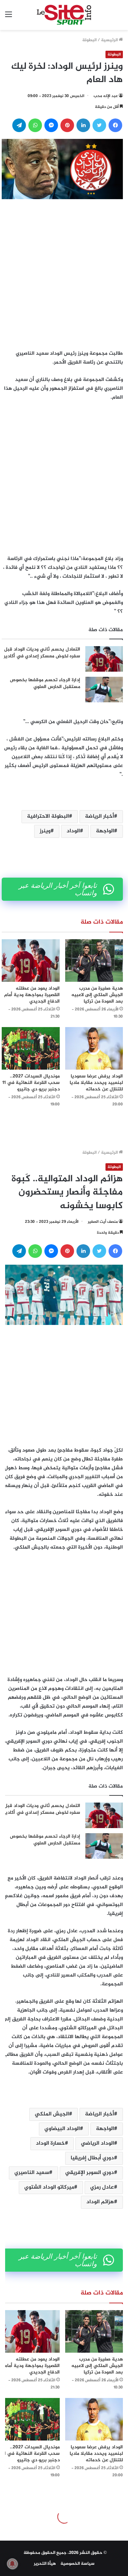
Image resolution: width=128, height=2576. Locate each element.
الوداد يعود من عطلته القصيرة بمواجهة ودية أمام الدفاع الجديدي (32, 995)
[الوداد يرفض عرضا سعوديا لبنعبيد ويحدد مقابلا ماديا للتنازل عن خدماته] (94, 1048)
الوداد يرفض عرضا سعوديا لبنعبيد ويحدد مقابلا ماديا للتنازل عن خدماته (96, 1083)
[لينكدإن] (83, 125)
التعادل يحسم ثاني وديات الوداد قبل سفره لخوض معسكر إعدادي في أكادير (42, 653)
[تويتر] (99, 125)
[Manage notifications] (12, 2564)
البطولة (89, 40)
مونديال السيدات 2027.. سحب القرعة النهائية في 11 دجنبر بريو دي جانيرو (31, 1083)
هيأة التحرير (45, 2564)
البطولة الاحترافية (48, 817)
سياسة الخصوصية (77, 2564)
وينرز (45, 831)
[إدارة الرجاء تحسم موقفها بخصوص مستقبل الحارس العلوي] (104, 690)
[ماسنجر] (51, 125)
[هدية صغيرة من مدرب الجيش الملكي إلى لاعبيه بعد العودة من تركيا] (94, 961)
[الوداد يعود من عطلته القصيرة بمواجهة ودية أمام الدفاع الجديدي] (31, 961)
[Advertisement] (64, 273)
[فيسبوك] (115, 125)
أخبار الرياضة (99, 817)
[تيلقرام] (19, 125)
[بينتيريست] (67, 125)
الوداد (73, 831)
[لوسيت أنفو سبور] (64, 15)
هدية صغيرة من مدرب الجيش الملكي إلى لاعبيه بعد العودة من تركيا (97, 995)
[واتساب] (35, 125)
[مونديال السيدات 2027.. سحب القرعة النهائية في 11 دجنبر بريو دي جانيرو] (31, 1048)
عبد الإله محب (106, 96)
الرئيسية (110, 40)
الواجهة (105, 831)
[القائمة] (9, 18)
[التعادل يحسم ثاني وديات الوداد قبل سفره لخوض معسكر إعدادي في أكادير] (104, 659)
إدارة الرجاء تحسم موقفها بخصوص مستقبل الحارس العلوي (45, 683)
